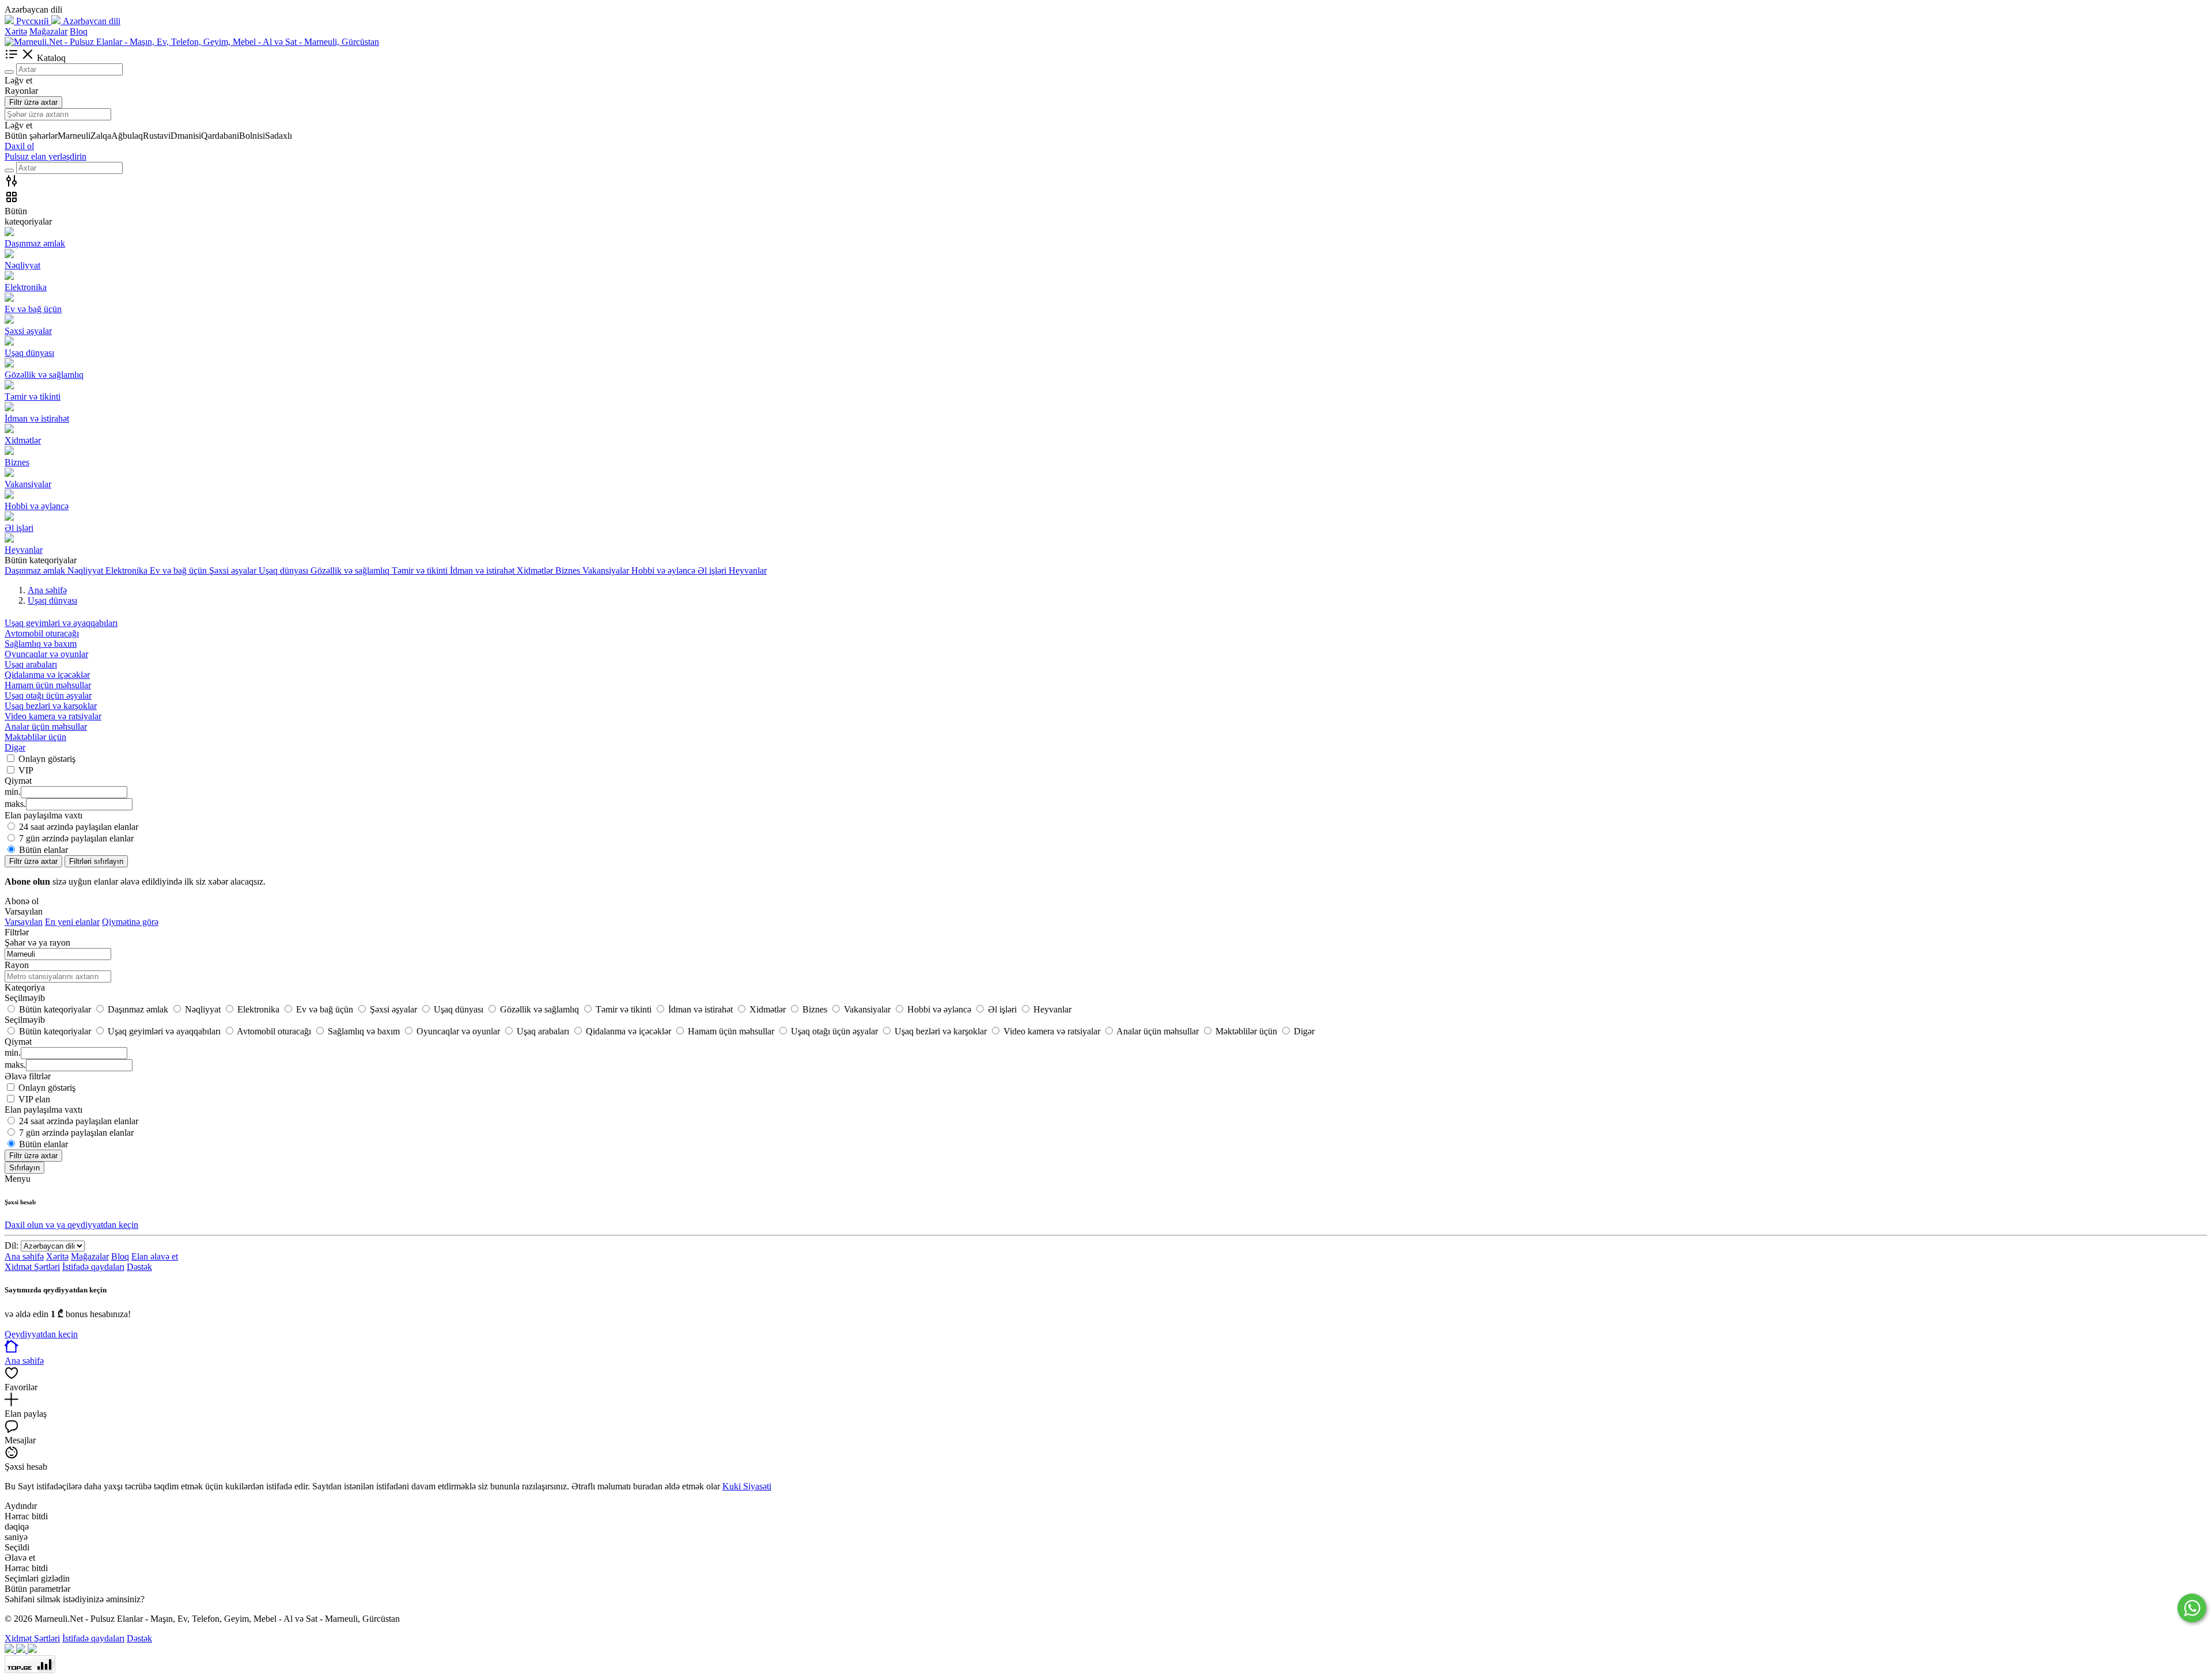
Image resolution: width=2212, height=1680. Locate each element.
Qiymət (18, 1042)
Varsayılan (24, 922)
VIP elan (34, 1099)
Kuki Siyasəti (747, 1486)
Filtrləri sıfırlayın (96, 861)
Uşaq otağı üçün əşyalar (48, 695)
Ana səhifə (24, 1256)
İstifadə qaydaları (93, 1267)
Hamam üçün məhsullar (48, 685)
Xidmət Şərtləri (32, 1267)
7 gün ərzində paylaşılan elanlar (76, 838)
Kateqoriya (25, 987)
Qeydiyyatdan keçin (41, 1334)
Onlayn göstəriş (47, 759)
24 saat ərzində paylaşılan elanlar (79, 827)
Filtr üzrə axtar (33, 102)
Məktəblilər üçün (35, 737)
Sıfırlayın (24, 1168)
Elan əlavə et (155, 1256)
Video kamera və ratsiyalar (53, 716)
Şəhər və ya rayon (37, 943)
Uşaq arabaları (31, 664)
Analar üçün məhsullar (46, 727)
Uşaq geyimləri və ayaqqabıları (61, 623)
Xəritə (16, 31)
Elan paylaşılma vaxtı (43, 1110)
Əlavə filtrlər (28, 1076)
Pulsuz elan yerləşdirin (46, 156)
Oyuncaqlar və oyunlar (46, 654)
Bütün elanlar (43, 850)
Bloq (79, 31)
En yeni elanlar (72, 922)
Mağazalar (48, 31)
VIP (26, 770)
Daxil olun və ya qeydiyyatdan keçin (71, 1225)
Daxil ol (19, 146)
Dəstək (139, 1267)
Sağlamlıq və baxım (41, 644)
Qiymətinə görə (130, 922)
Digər (15, 747)
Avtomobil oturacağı (42, 633)
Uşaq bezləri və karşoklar (51, 706)
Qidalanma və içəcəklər (47, 675)
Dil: (12, 1245)
